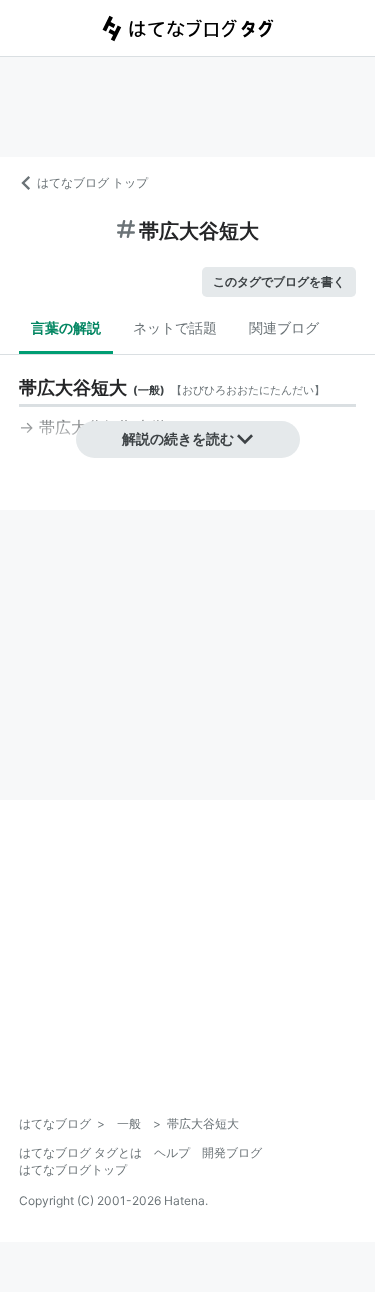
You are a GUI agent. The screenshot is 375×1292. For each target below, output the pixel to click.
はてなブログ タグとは (80, 1152)
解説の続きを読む (178, 438)
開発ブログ (232, 1152)
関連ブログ (284, 327)
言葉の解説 (66, 327)
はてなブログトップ (73, 1169)
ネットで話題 (175, 327)
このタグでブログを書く (279, 281)
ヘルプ (172, 1152)
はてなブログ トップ (92, 182)
